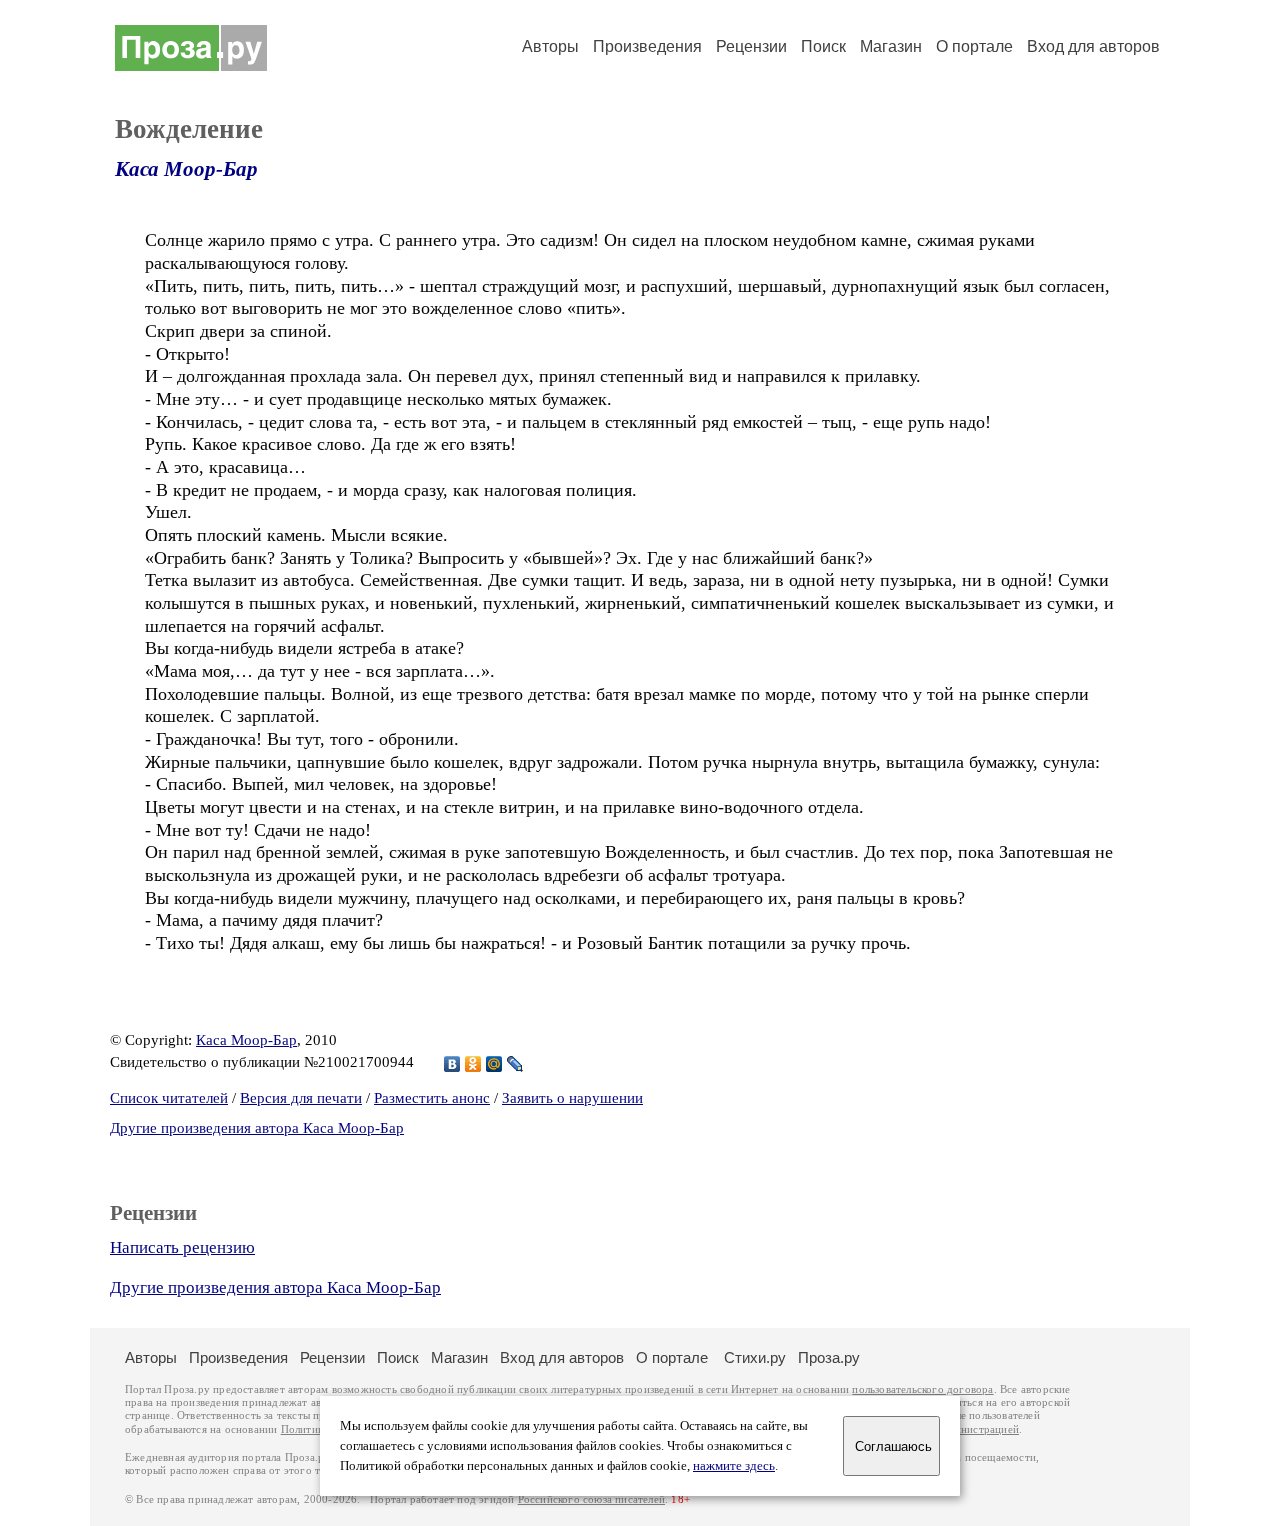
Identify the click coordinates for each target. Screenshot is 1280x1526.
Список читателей (169, 1098)
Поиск (823, 46)
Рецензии (751, 46)
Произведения (647, 46)
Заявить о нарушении (572, 1098)
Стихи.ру (755, 1357)
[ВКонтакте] (452, 1064)
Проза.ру (829, 1357)
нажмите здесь (734, 1466)
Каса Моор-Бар (186, 169)
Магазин (891, 46)
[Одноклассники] (473, 1064)
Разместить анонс (432, 1098)
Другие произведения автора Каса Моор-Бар (257, 1128)
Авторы (550, 46)
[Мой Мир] (494, 1064)
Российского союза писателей (591, 1499)
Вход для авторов (1093, 46)
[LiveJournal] (515, 1064)
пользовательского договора (922, 1389)
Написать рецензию (182, 1247)
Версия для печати (301, 1098)
